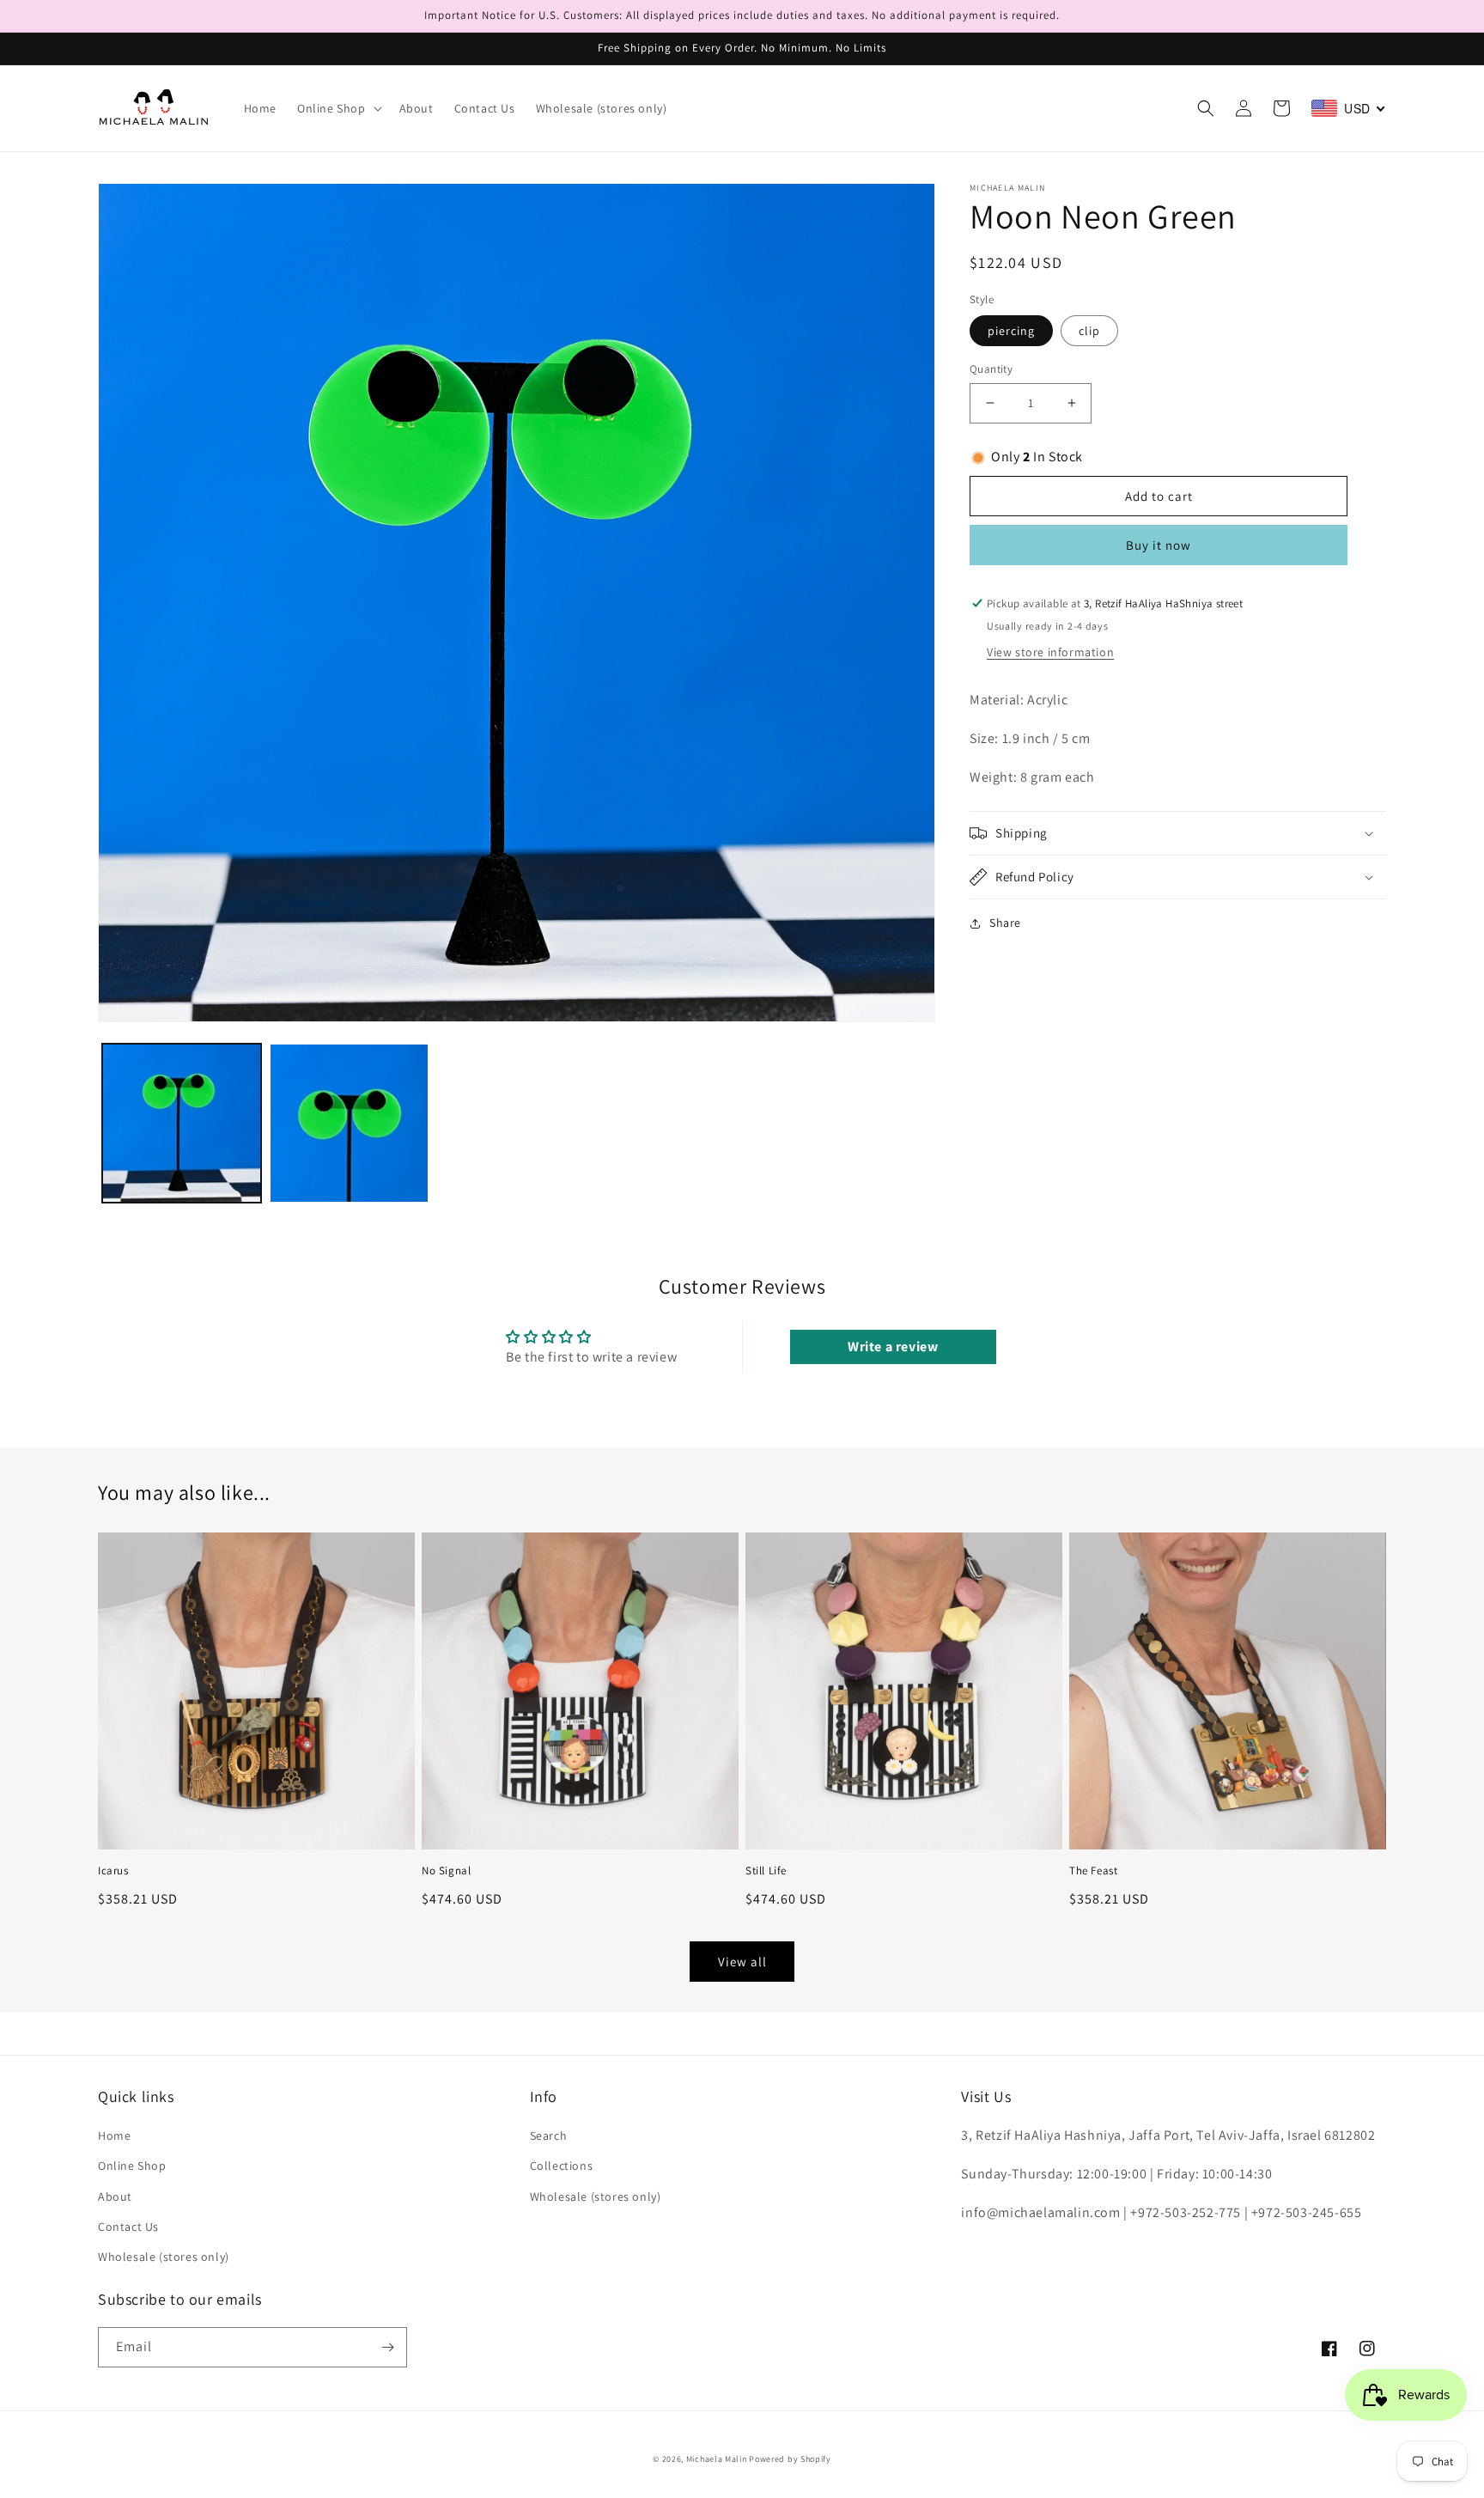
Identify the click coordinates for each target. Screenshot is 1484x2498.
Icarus (113, 1871)
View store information (1050, 652)
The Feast (1093, 1871)
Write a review (893, 1346)
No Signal (446, 1871)
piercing (1011, 331)
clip (1089, 331)
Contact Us (128, 2227)
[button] (338, 108)
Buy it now (1159, 545)
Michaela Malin (717, 2459)
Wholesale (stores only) (164, 2257)
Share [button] (1005, 923)
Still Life (766, 1871)
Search (549, 2135)
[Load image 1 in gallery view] (182, 1123)
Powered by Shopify (790, 2459)
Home (114, 2135)
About (115, 2196)
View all (742, 1962)
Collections (562, 2166)
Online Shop (132, 2166)
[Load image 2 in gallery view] (349, 1123)
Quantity (991, 369)
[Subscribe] (387, 2347)
